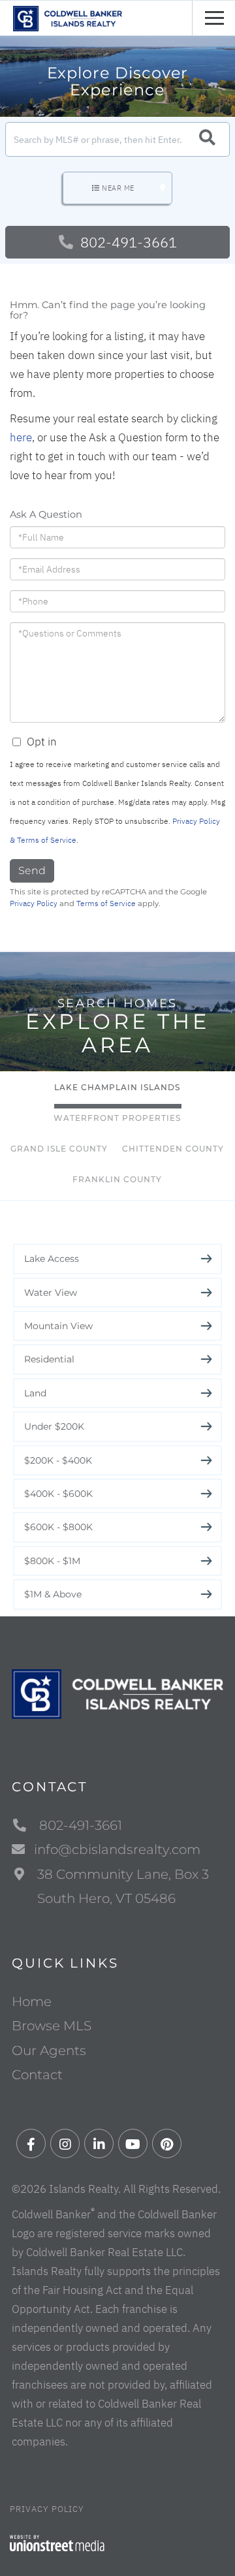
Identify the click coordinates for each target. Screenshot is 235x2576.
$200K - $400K (58, 1460)
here (21, 437)
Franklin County (117, 1179)
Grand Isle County (59, 1149)
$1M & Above (53, 1594)
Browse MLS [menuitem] (52, 2026)
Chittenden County (173, 1149)
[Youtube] (133, 2144)
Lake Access (52, 1259)
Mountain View (58, 1326)
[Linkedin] (99, 2144)
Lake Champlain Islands (117, 1087)
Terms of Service (106, 903)
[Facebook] (31, 2144)
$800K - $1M (52, 1561)
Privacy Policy (34, 903)
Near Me (118, 188)
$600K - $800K (58, 1527)
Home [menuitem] (32, 2002)
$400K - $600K (58, 1494)
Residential (49, 1359)
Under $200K (54, 1426)
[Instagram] (65, 2144)
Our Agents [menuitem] (49, 2050)
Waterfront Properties (117, 1118)
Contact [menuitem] (37, 2075)
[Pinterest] (167, 2144)
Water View (51, 1293)
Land (35, 1393)
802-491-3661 (127, 242)
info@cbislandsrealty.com (117, 1849)
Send (32, 871)
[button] (207, 139)
